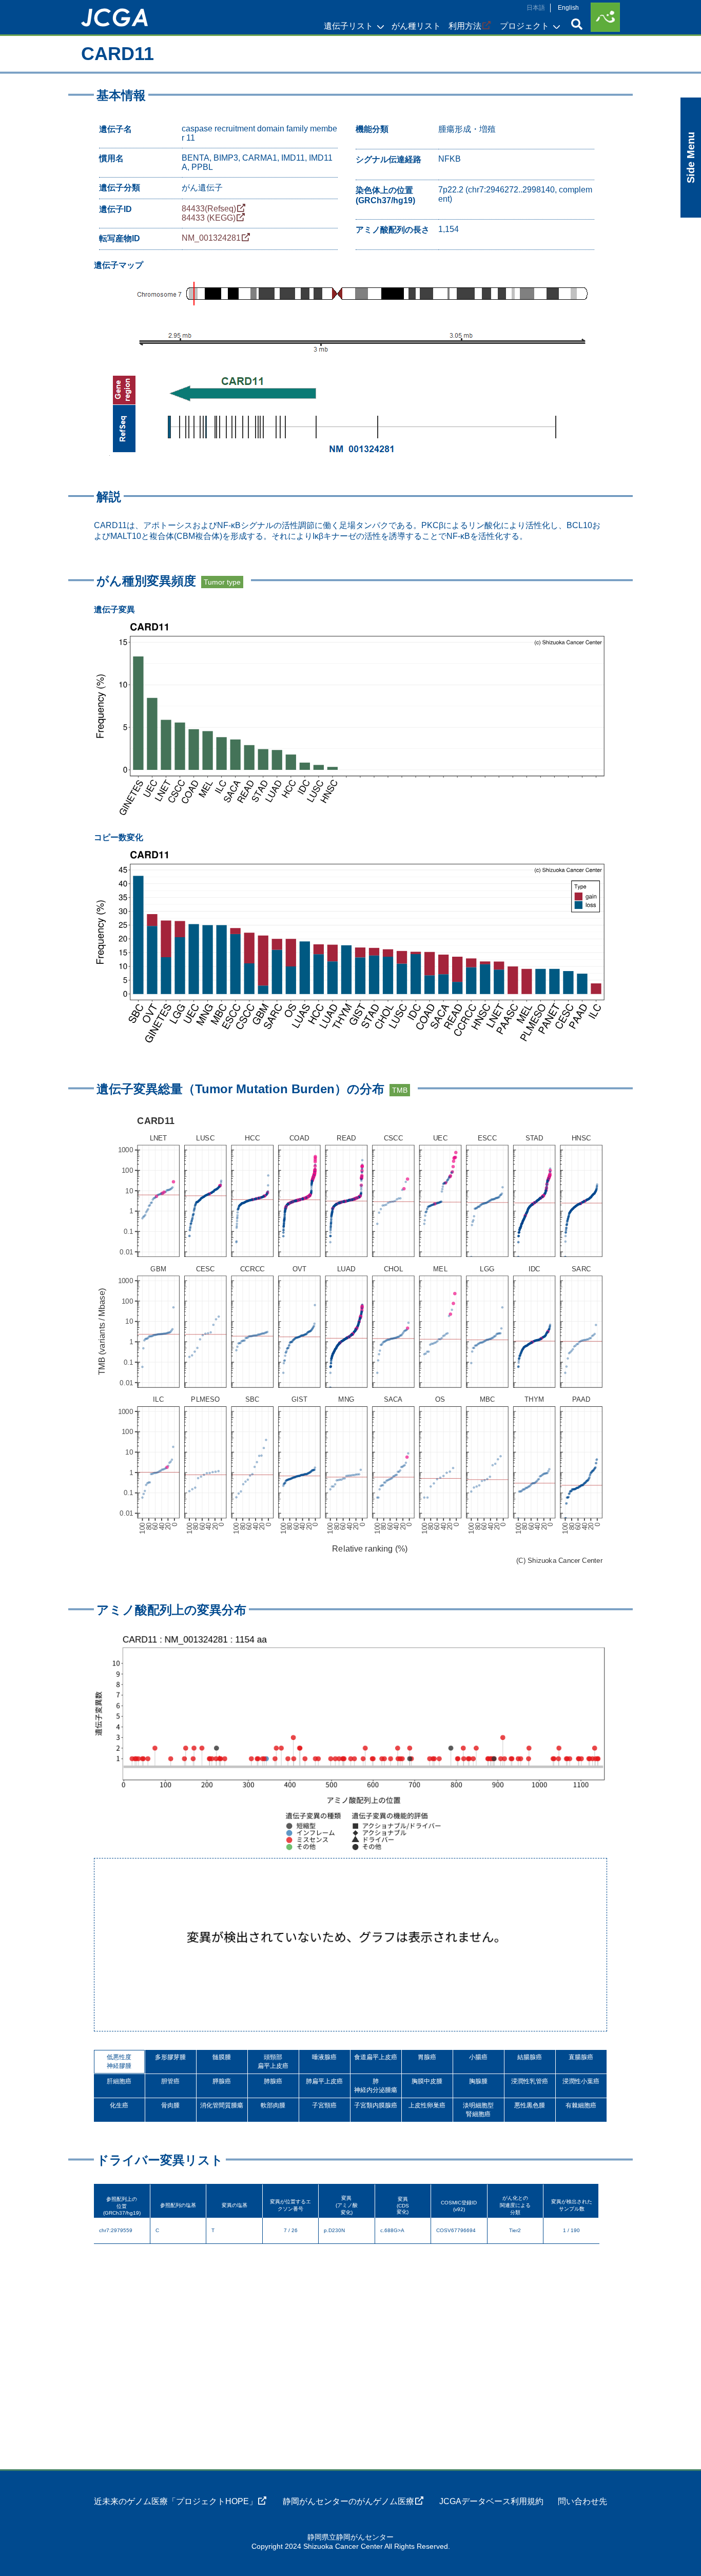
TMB (400, 1090)
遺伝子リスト (348, 26)
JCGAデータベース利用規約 (491, 2501)
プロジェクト (524, 26)
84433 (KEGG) (209, 218)
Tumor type (222, 582)
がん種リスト (416, 26)
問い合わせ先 (582, 2501)
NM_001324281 (211, 238)
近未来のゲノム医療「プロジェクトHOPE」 (176, 2501)
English (568, 8)
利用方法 (465, 26)
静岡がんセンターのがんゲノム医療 (348, 2501)
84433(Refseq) (209, 209)
